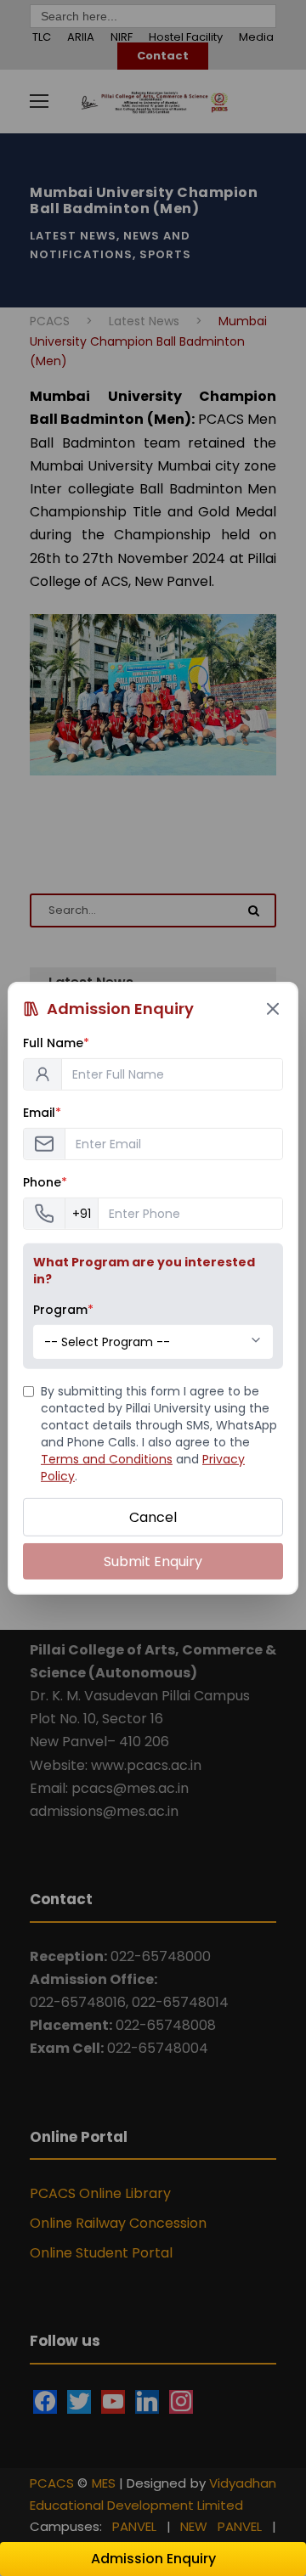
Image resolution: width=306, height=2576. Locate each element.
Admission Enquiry (153, 2559)
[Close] (273, 1008)
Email (42, 1112)
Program (63, 1309)
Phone (45, 1181)
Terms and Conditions (107, 1458)
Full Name (56, 1042)
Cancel (153, 1516)
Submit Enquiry (153, 1561)
